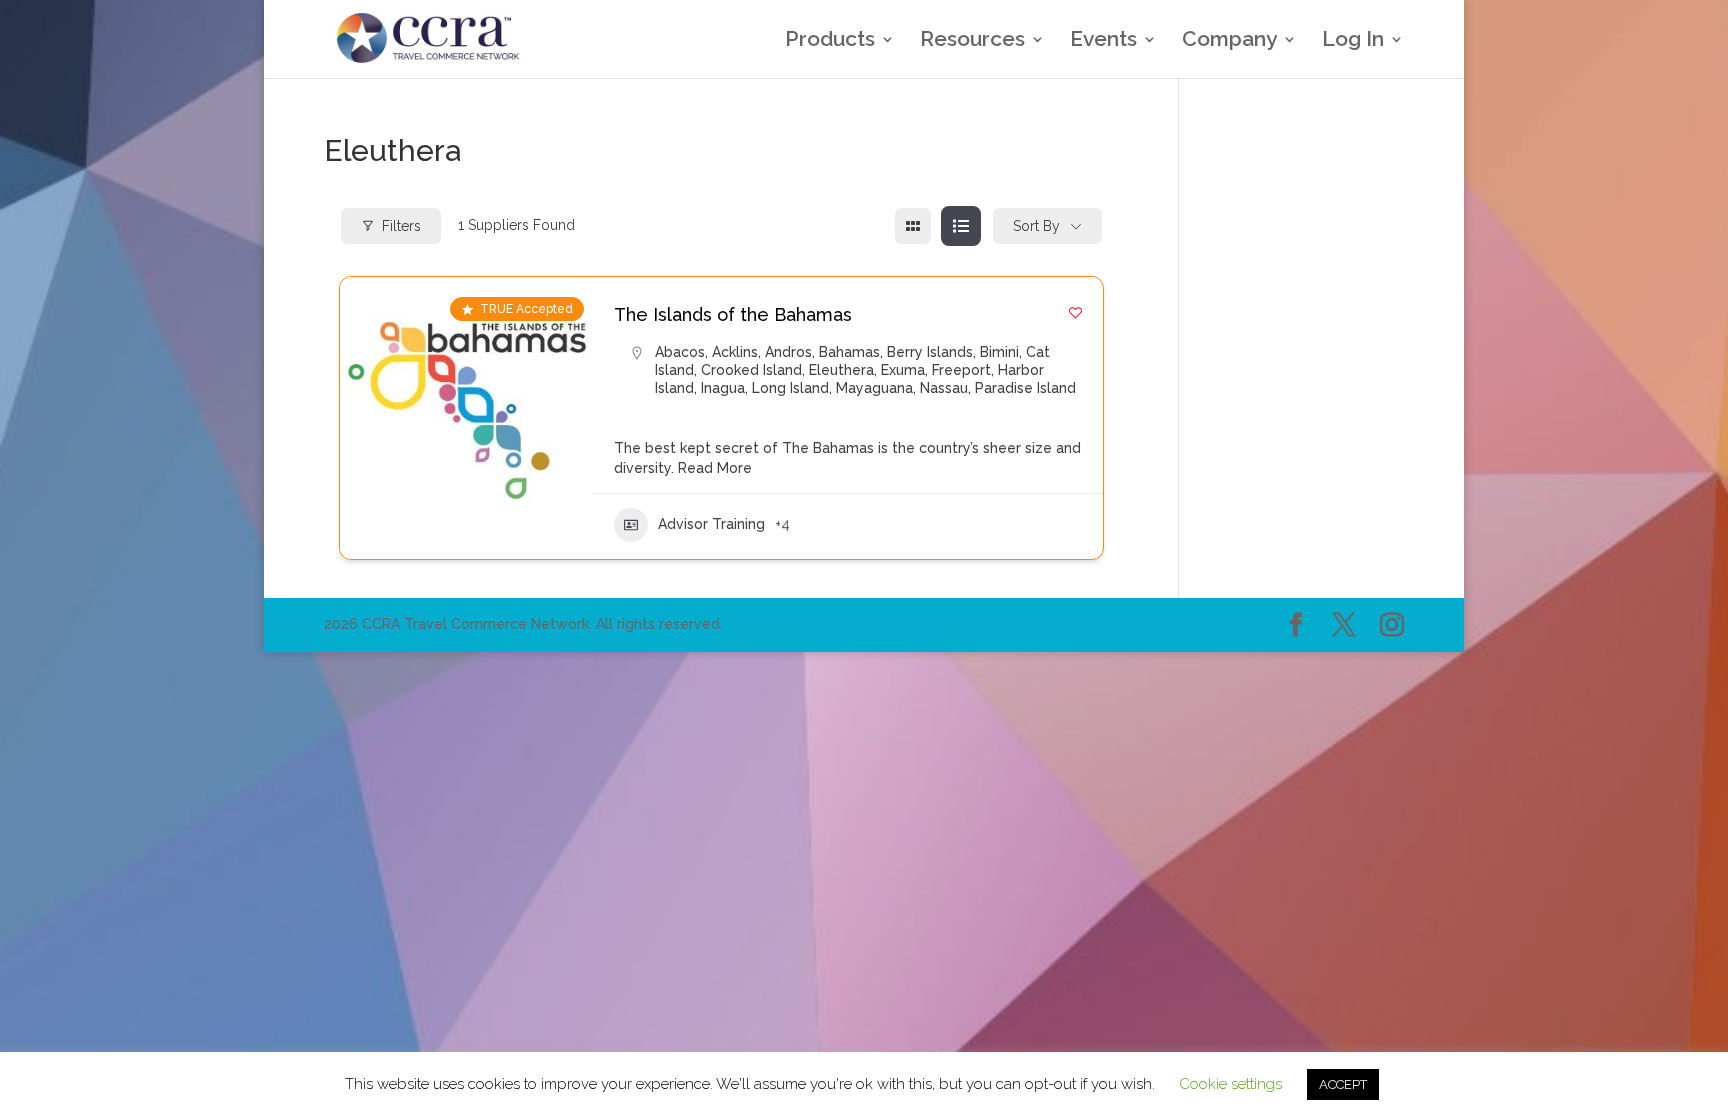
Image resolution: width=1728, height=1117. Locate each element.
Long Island (790, 388)
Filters (401, 226)
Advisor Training (711, 524)
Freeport (961, 370)
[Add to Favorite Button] (1075, 312)
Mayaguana (874, 388)
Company (1229, 41)
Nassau (944, 388)
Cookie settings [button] (1230, 1084)
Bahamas (849, 352)
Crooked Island (751, 370)
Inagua (723, 388)
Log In (1353, 41)
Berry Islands (930, 352)
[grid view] (913, 226)
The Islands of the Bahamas (733, 314)
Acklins (735, 352)
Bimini (999, 352)
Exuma (903, 370)
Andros (788, 352)
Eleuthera (841, 370)
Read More (713, 468)
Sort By (1036, 226)
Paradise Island (1025, 388)
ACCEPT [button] (1343, 1084)
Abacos (680, 352)
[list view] (961, 226)
